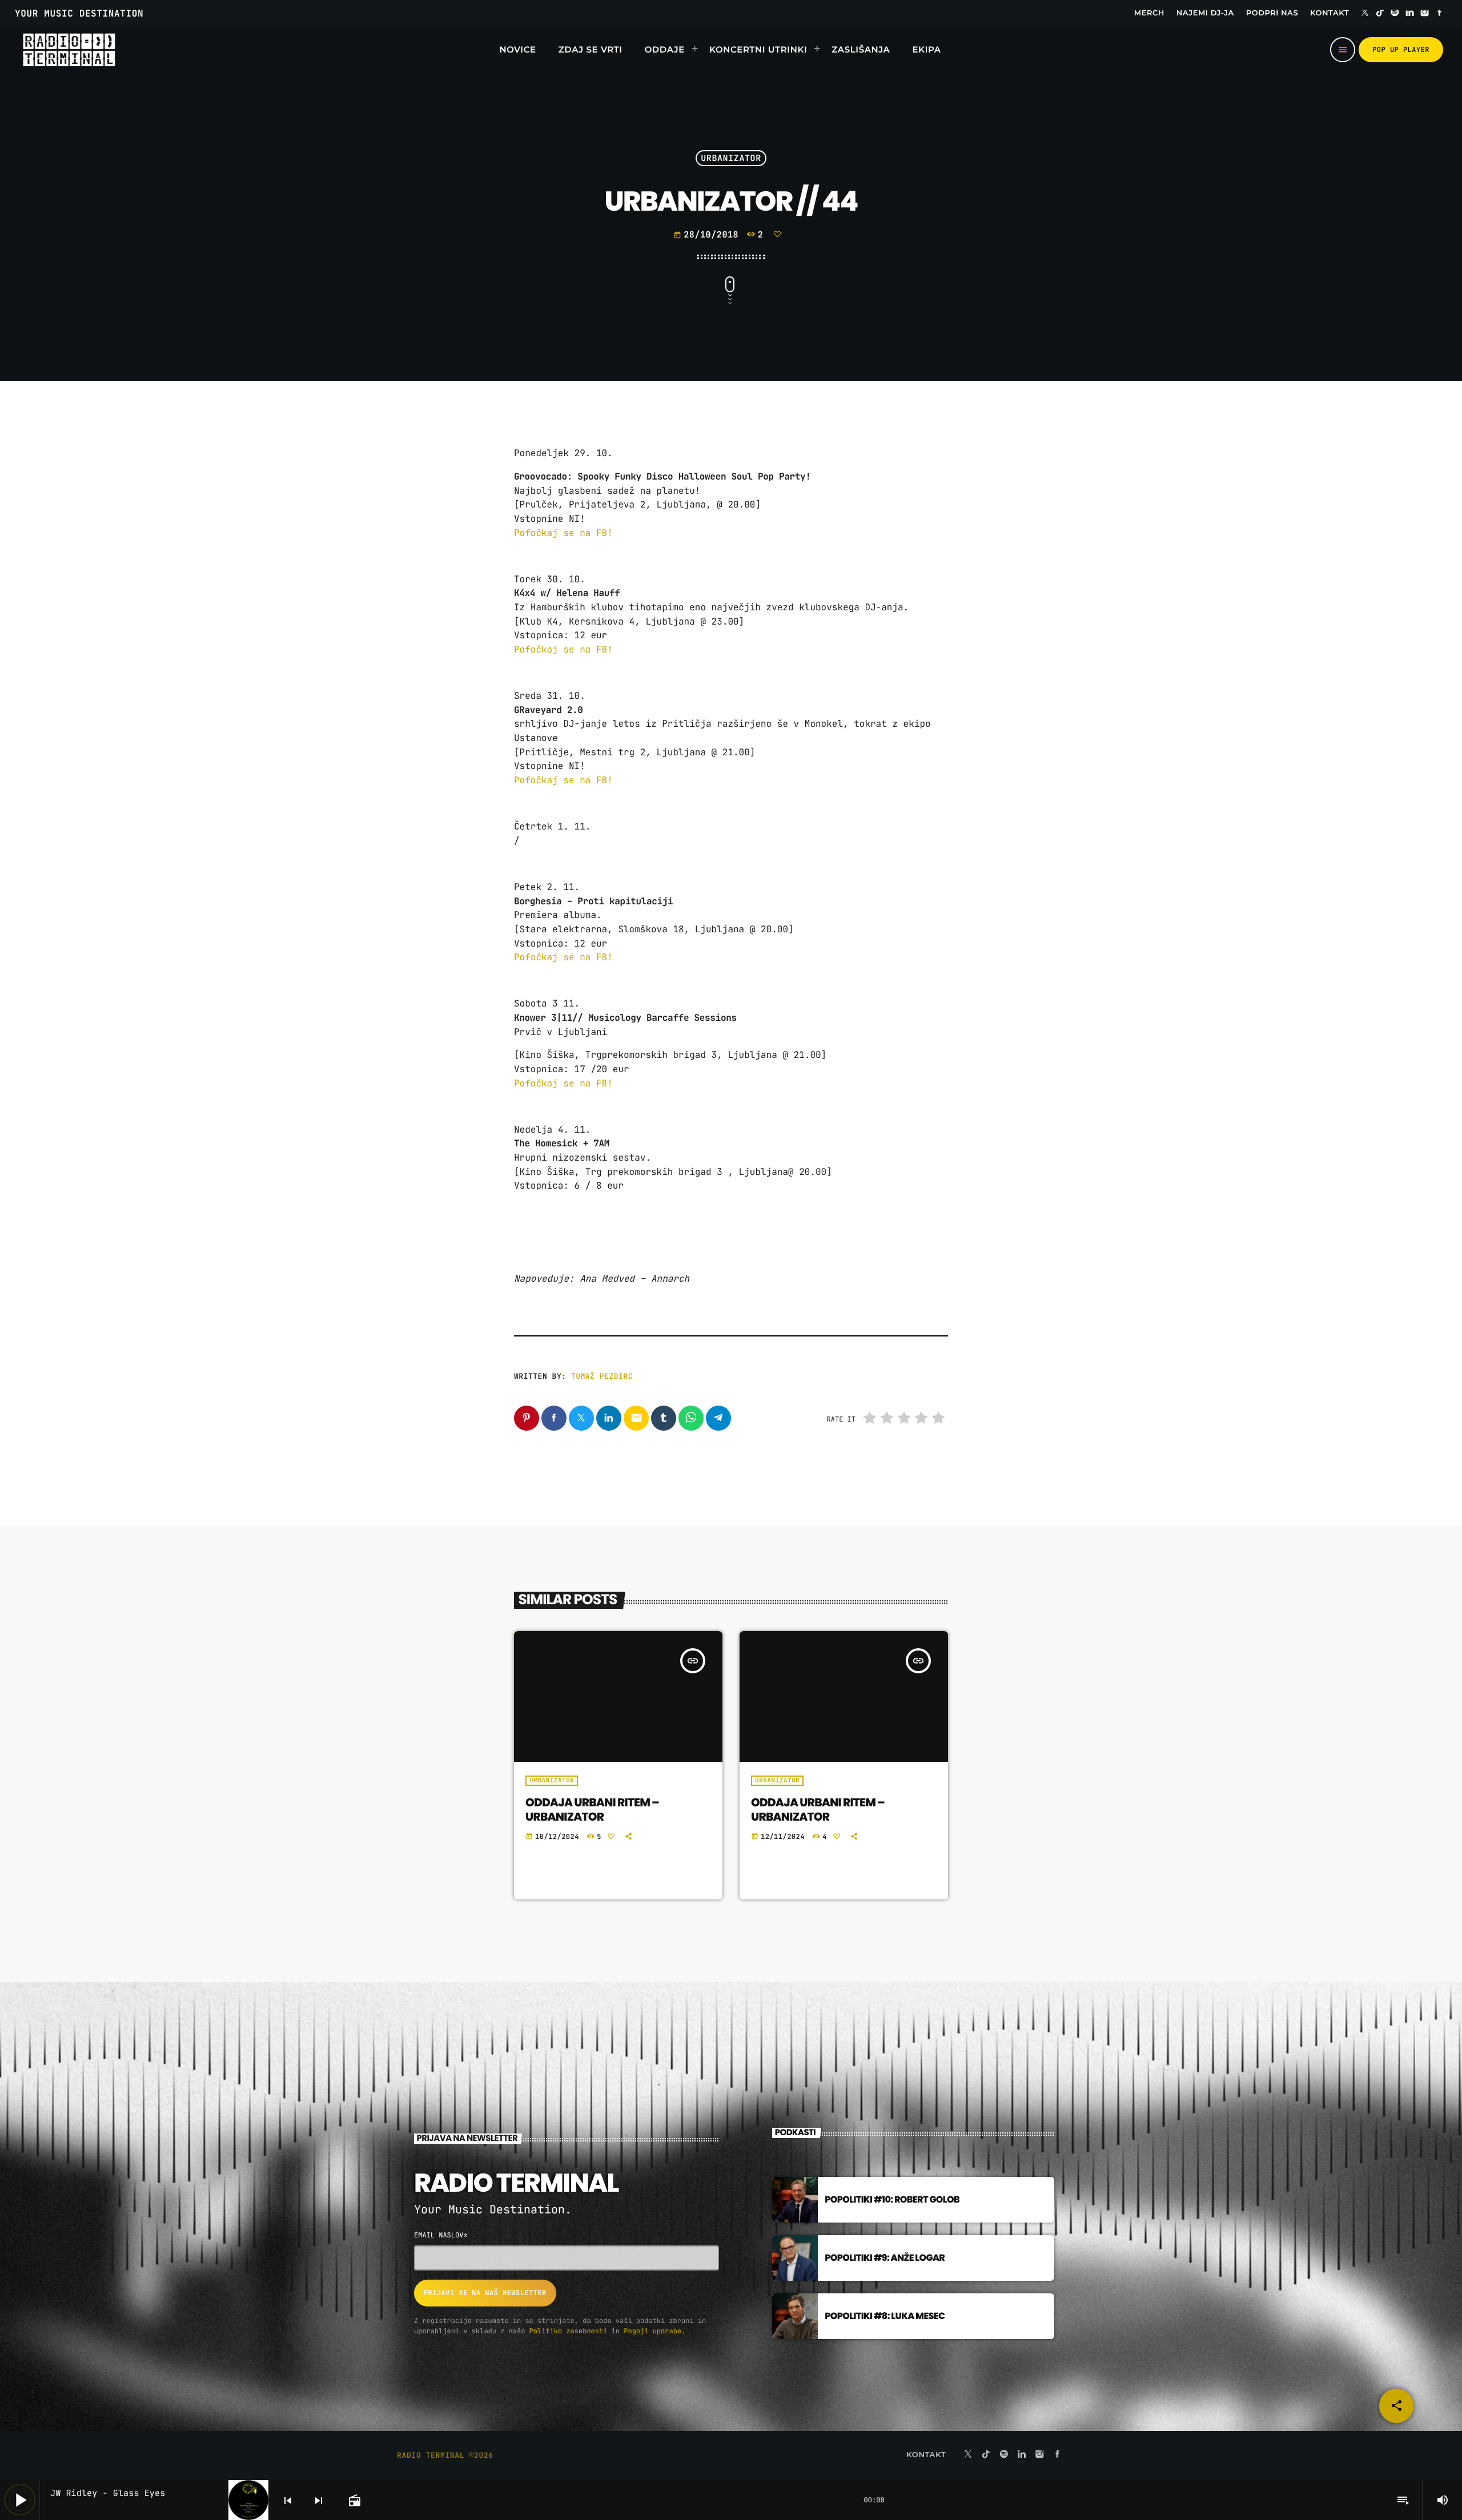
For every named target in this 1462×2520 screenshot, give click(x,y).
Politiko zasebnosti (569, 2331)
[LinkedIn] (1410, 14)
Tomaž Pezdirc (602, 1376)
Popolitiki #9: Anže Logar (885, 2258)
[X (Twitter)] (1365, 14)
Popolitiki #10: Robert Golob (892, 2199)
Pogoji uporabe (652, 2331)
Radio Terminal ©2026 (445, 2455)
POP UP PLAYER (1401, 50)
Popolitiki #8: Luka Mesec (885, 2316)
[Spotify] (1395, 14)
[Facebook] (1440, 14)
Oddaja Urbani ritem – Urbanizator (592, 1810)
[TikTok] (1380, 14)
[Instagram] (1425, 14)
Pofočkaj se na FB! (566, 533)
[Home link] (69, 50)
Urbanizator (731, 158)
